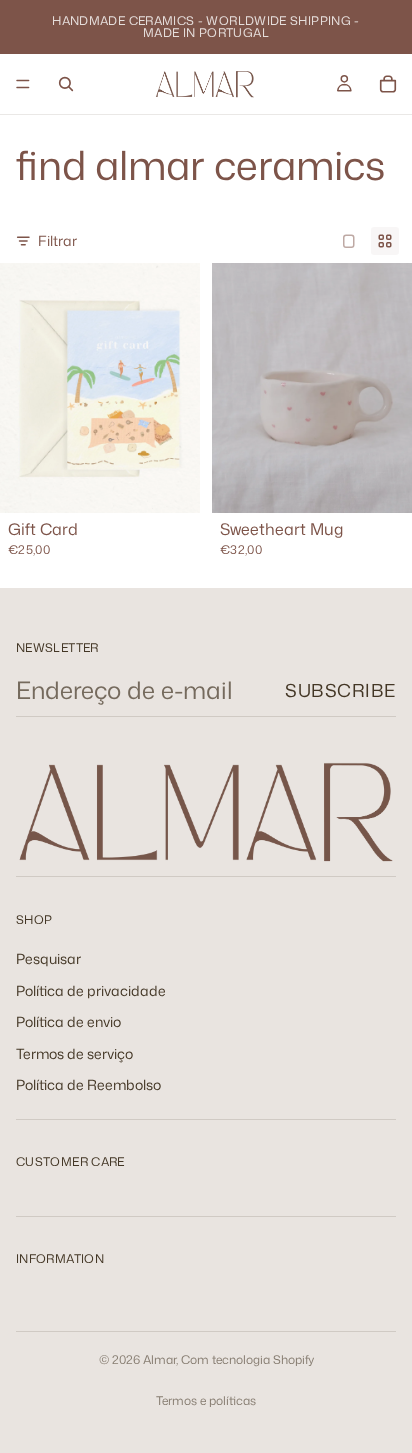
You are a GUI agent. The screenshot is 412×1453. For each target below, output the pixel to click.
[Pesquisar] (66, 84)
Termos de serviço (74, 1053)
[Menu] (23, 84)
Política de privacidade (91, 990)
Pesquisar (48, 958)
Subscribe (340, 690)
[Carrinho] (388, 84)
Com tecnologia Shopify (247, 1359)
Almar (159, 1359)
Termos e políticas (206, 1400)
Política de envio (68, 1022)
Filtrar (57, 240)
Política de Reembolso (88, 1085)
